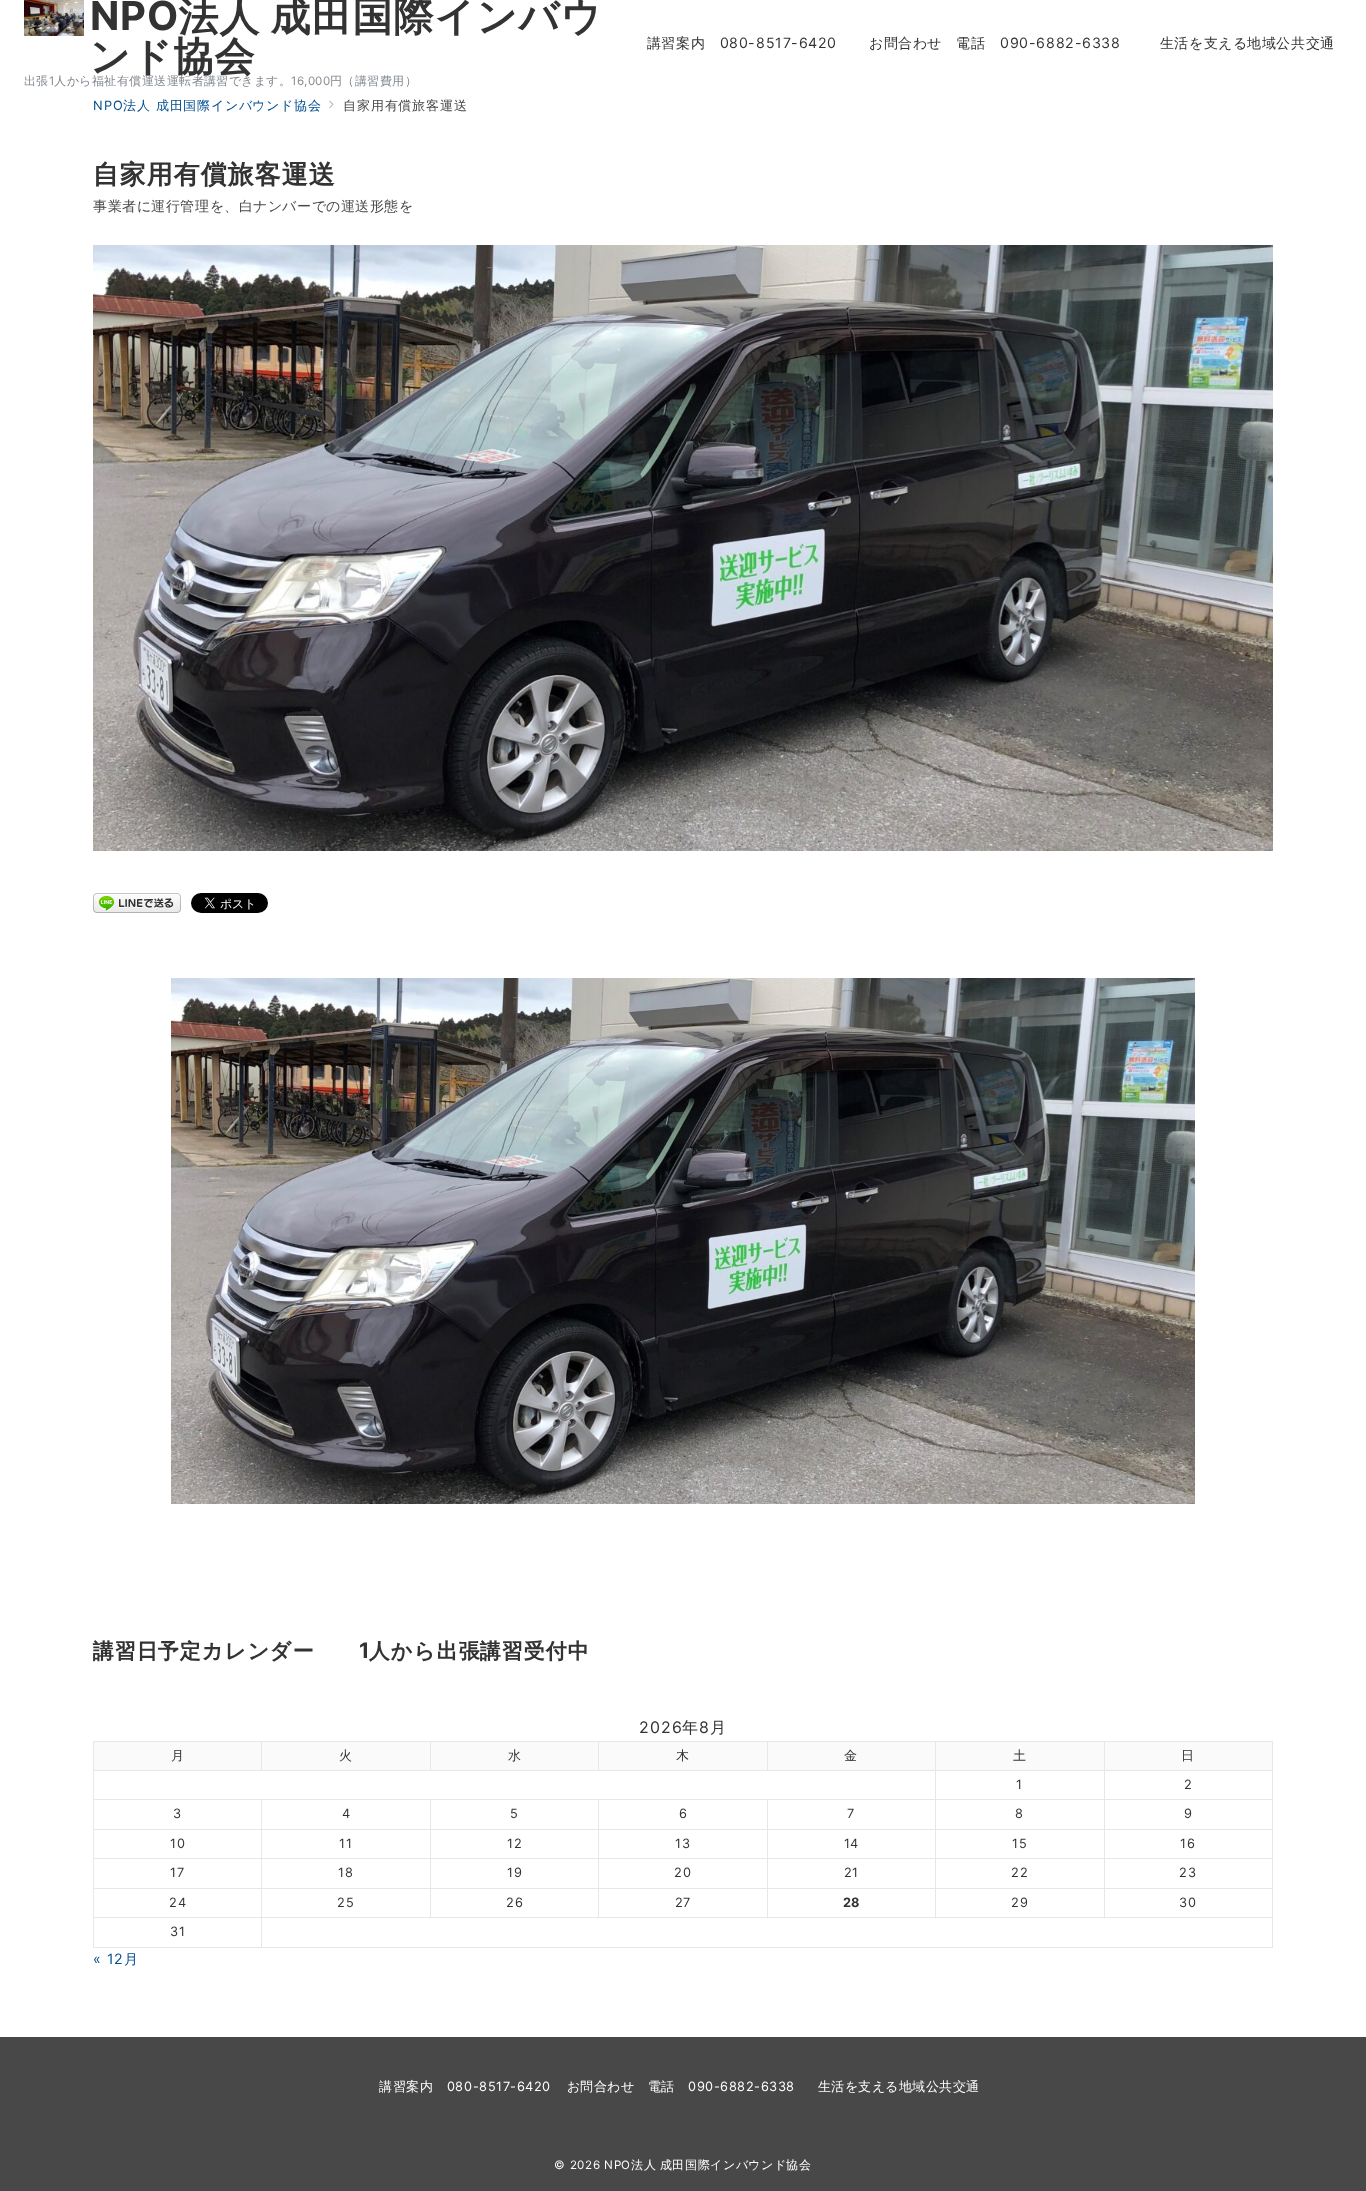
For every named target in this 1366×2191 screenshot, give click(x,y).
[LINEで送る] (137, 902)
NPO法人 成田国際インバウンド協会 (708, 2165)
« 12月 (116, 1958)
